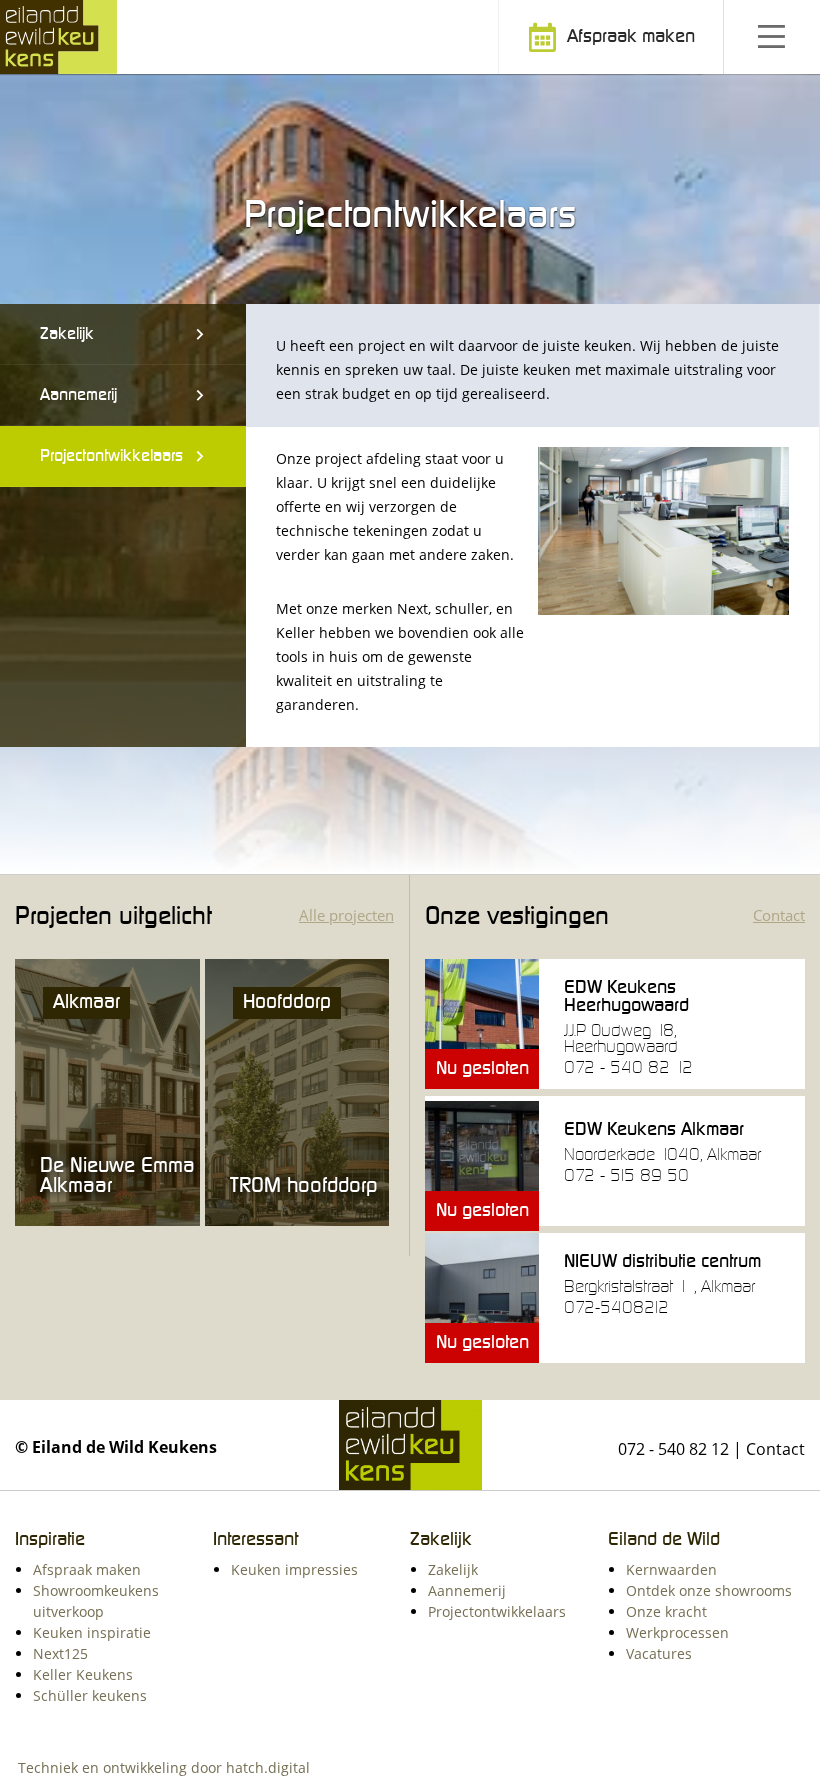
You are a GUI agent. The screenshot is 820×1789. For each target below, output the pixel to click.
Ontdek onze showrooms (709, 1590)
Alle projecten (346, 915)
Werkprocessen (677, 1632)
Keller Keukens (83, 1674)
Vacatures (659, 1653)
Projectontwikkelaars (111, 456)
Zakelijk (67, 334)
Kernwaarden (671, 1569)
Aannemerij (78, 395)
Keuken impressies (294, 1569)
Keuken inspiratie (92, 1632)
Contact (779, 915)
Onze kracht (666, 1611)
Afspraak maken (628, 37)
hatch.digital (268, 1767)
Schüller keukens (90, 1695)
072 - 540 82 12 (673, 1449)
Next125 (60, 1653)
